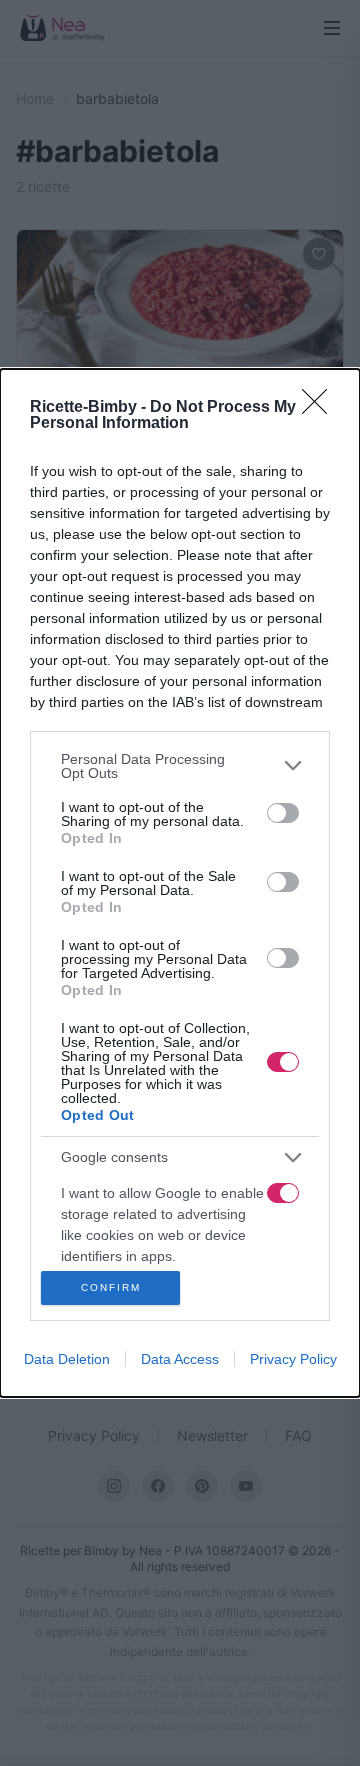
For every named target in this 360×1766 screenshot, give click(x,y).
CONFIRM (111, 1287)
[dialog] (180, 883)
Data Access (180, 1359)
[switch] (283, 813)
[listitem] (180, 766)
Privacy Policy (293, 1359)
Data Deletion (67, 1359)
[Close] (321, 408)
